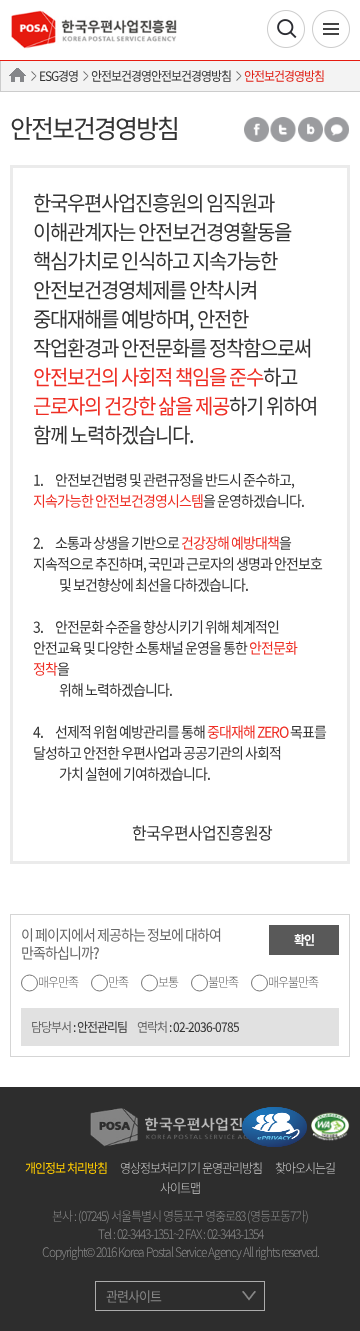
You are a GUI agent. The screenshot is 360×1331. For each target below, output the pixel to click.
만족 (118, 982)
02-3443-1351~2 (150, 1234)
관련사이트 (133, 1295)
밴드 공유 (310, 129)
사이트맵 (180, 1188)
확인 (304, 940)
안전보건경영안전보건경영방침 (161, 76)
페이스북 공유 (255, 129)
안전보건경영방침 (284, 76)
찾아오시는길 (305, 1168)
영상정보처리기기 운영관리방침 (191, 1168)
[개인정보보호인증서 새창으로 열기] (274, 1125)
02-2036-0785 (206, 1027)
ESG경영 (58, 76)
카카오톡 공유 (337, 129)
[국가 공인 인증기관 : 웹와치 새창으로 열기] (330, 1125)
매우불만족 (293, 982)
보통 (168, 982)
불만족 (223, 982)
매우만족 (58, 982)
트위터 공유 (283, 129)
